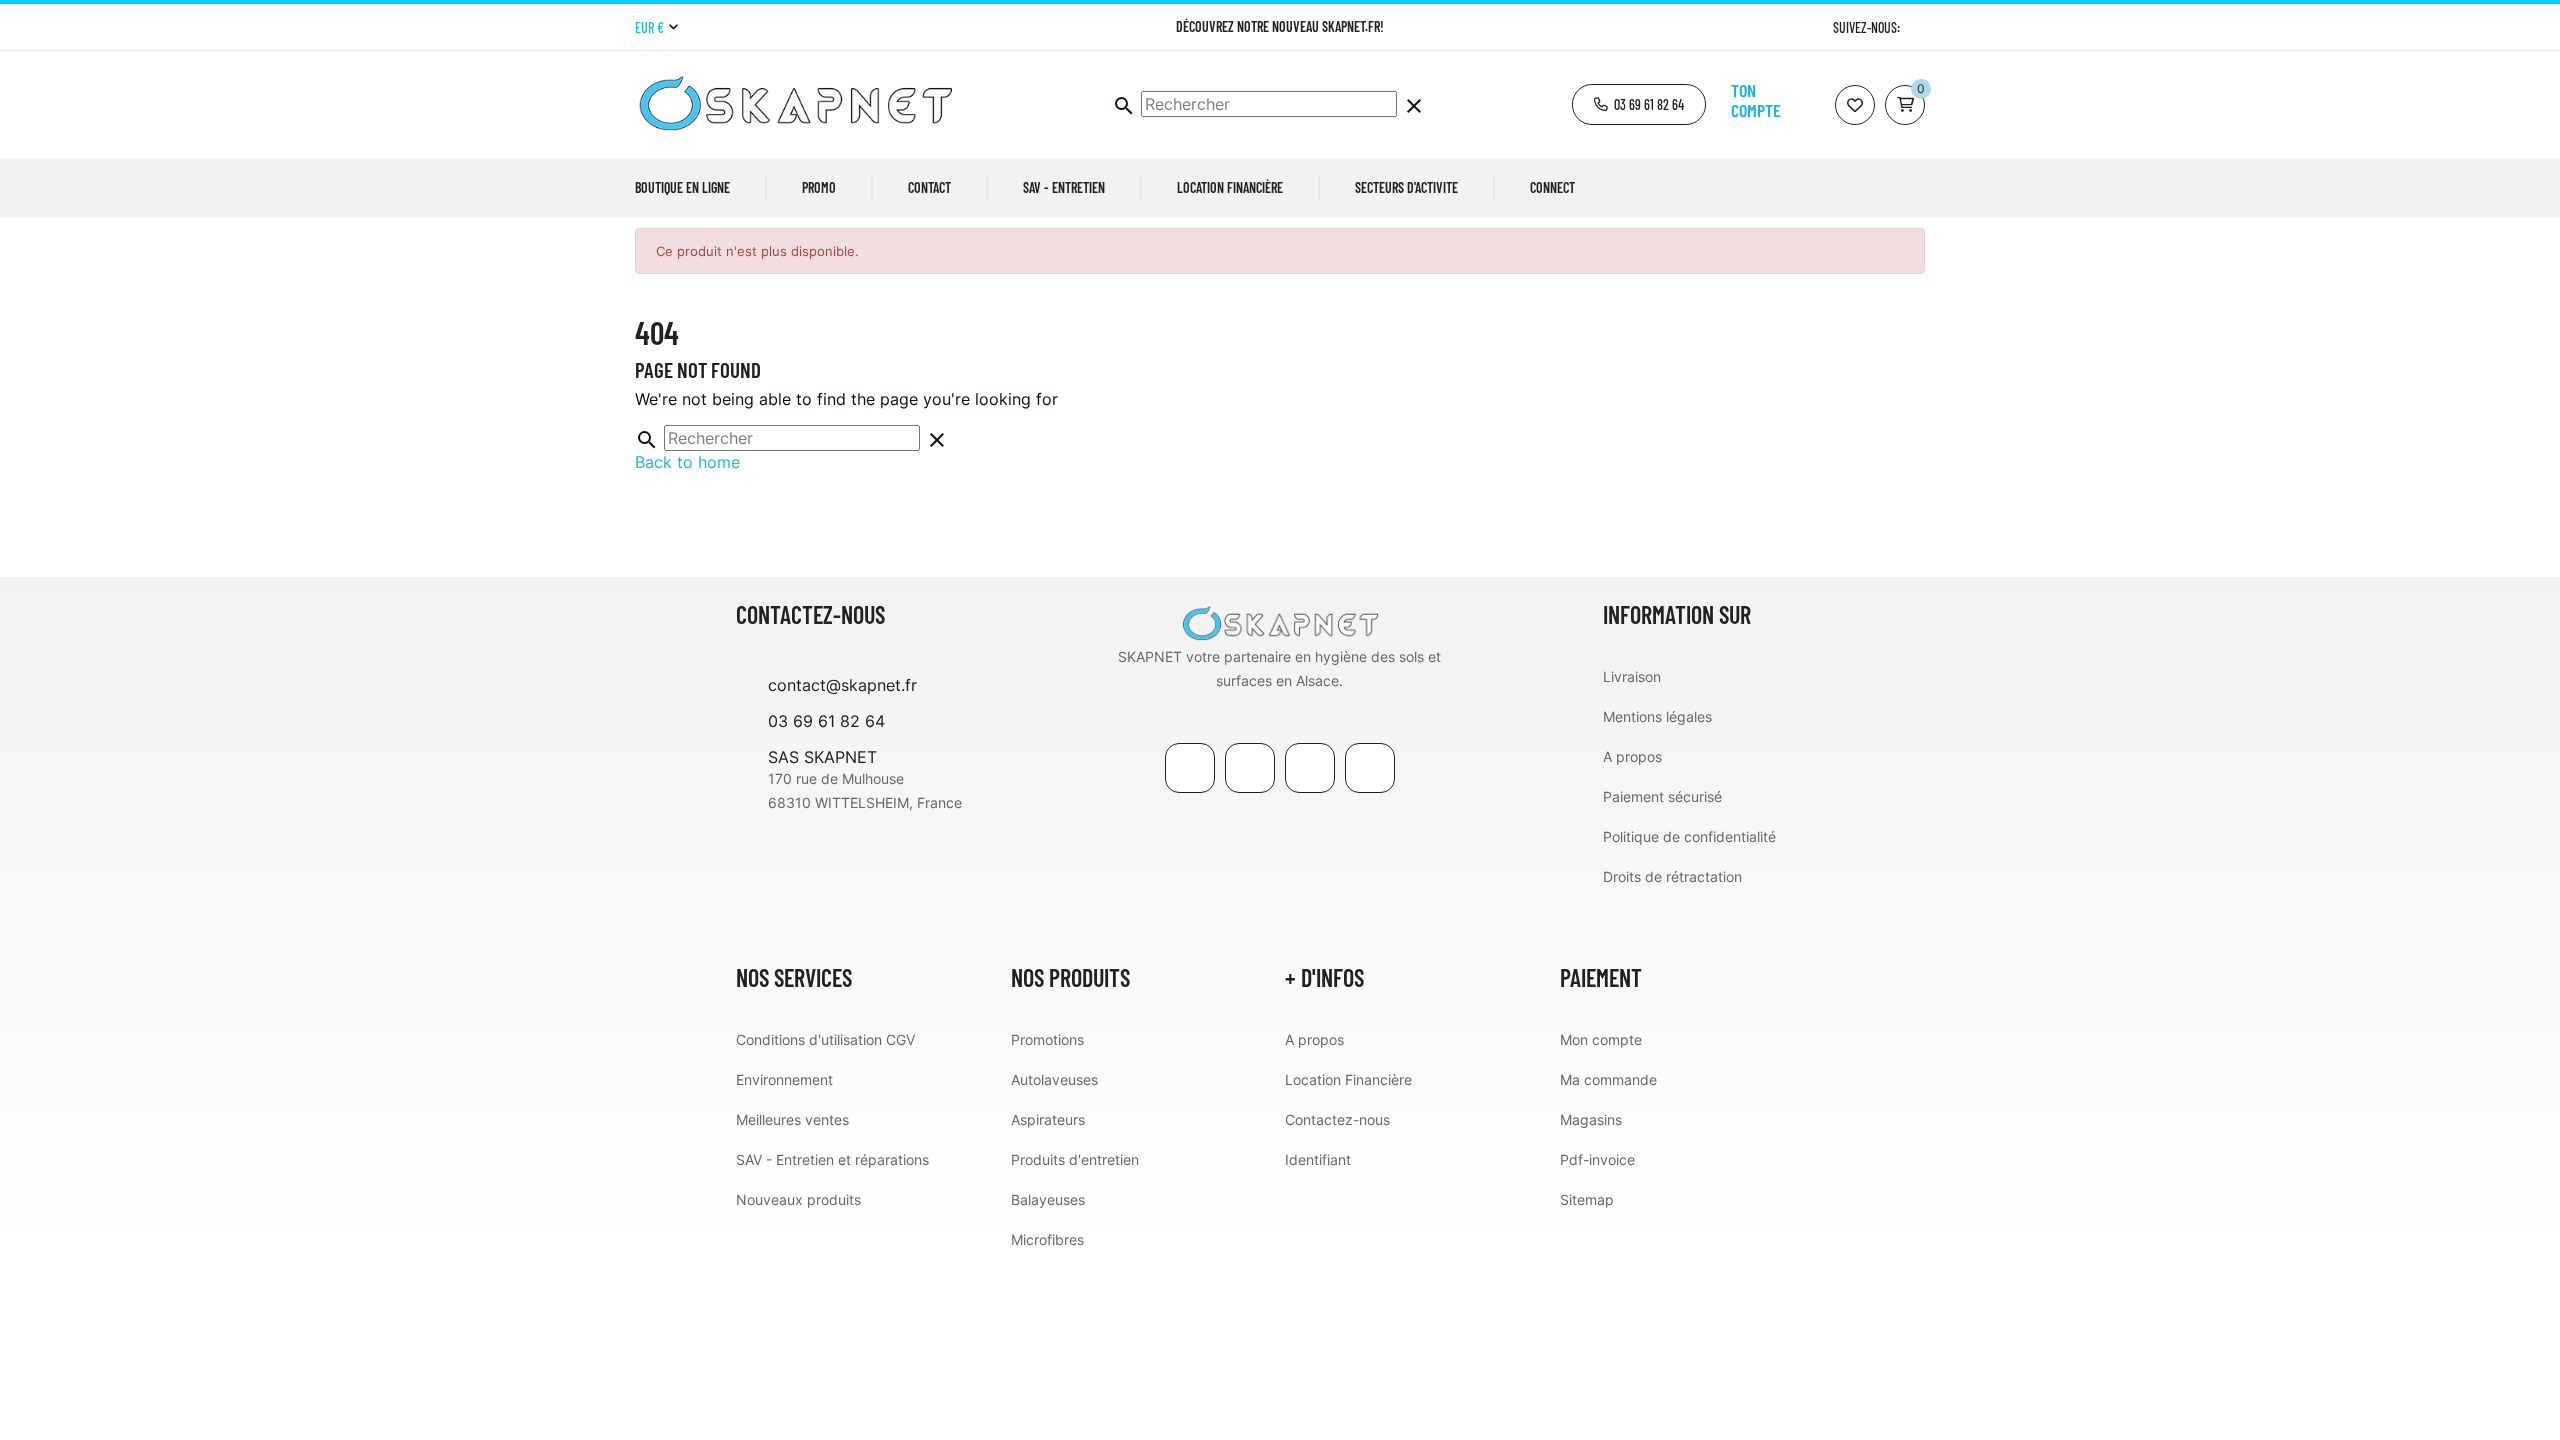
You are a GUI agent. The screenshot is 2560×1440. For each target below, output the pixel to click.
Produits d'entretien (1075, 1159)
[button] (1639, 104)
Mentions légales (1657, 716)
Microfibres (1047, 1239)
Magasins (1591, 1119)
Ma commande (1608, 1079)
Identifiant (1318, 1159)
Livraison (1632, 676)
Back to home (687, 462)
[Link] (1310, 768)
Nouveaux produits (798, 1199)
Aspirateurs (1048, 1119)
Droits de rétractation (1672, 876)
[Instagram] (1917, 27)
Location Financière (1348, 1079)
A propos (1632, 756)
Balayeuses (1048, 1199)
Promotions (1047, 1039)
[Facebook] (1190, 768)
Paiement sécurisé (1662, 796)
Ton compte (1756, 100)
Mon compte (1601, 1039)
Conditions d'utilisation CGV (825, 1039)
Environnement (784, 1079)
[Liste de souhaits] (1855, 105)
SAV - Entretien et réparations (832, 1159)
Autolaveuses (1054, 1079)
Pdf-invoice (1597, 1159)
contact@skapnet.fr (842, 685)
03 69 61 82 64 (826, 721)
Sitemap (1587, 1199)
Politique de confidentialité (1689, 836)
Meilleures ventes (792, 1119)
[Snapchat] (1370, 768)
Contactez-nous (1337, 1119)
